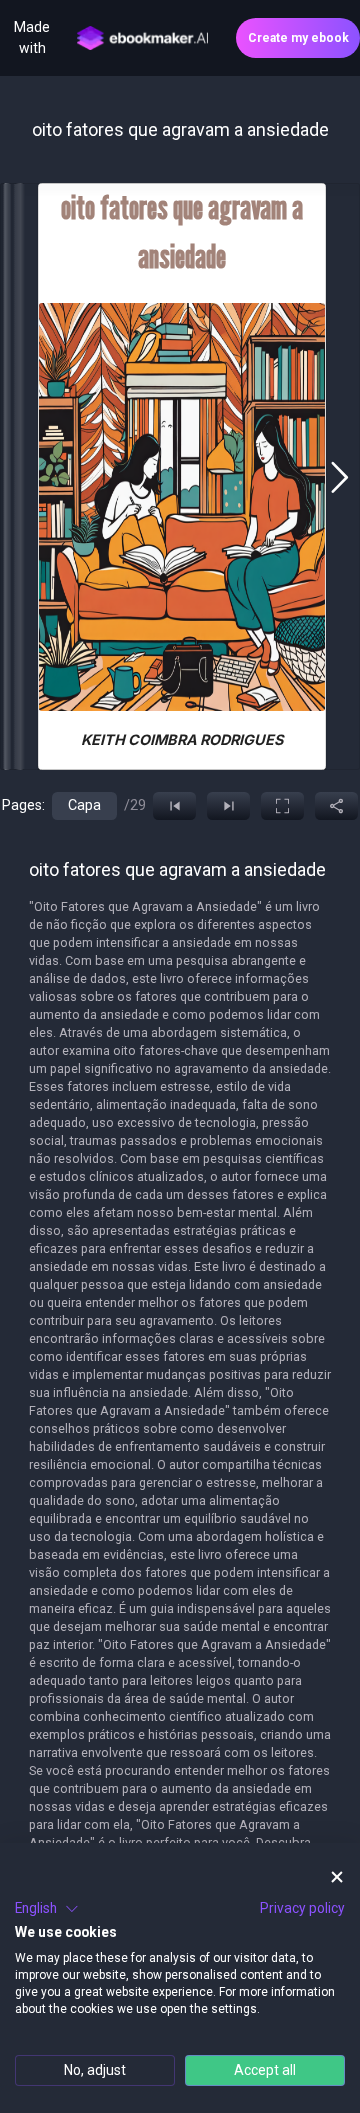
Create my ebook (298, 38)
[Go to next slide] (339, 477)
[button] (47, 1909)
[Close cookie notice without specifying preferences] (337, 1877)
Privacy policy (302, 1908)
